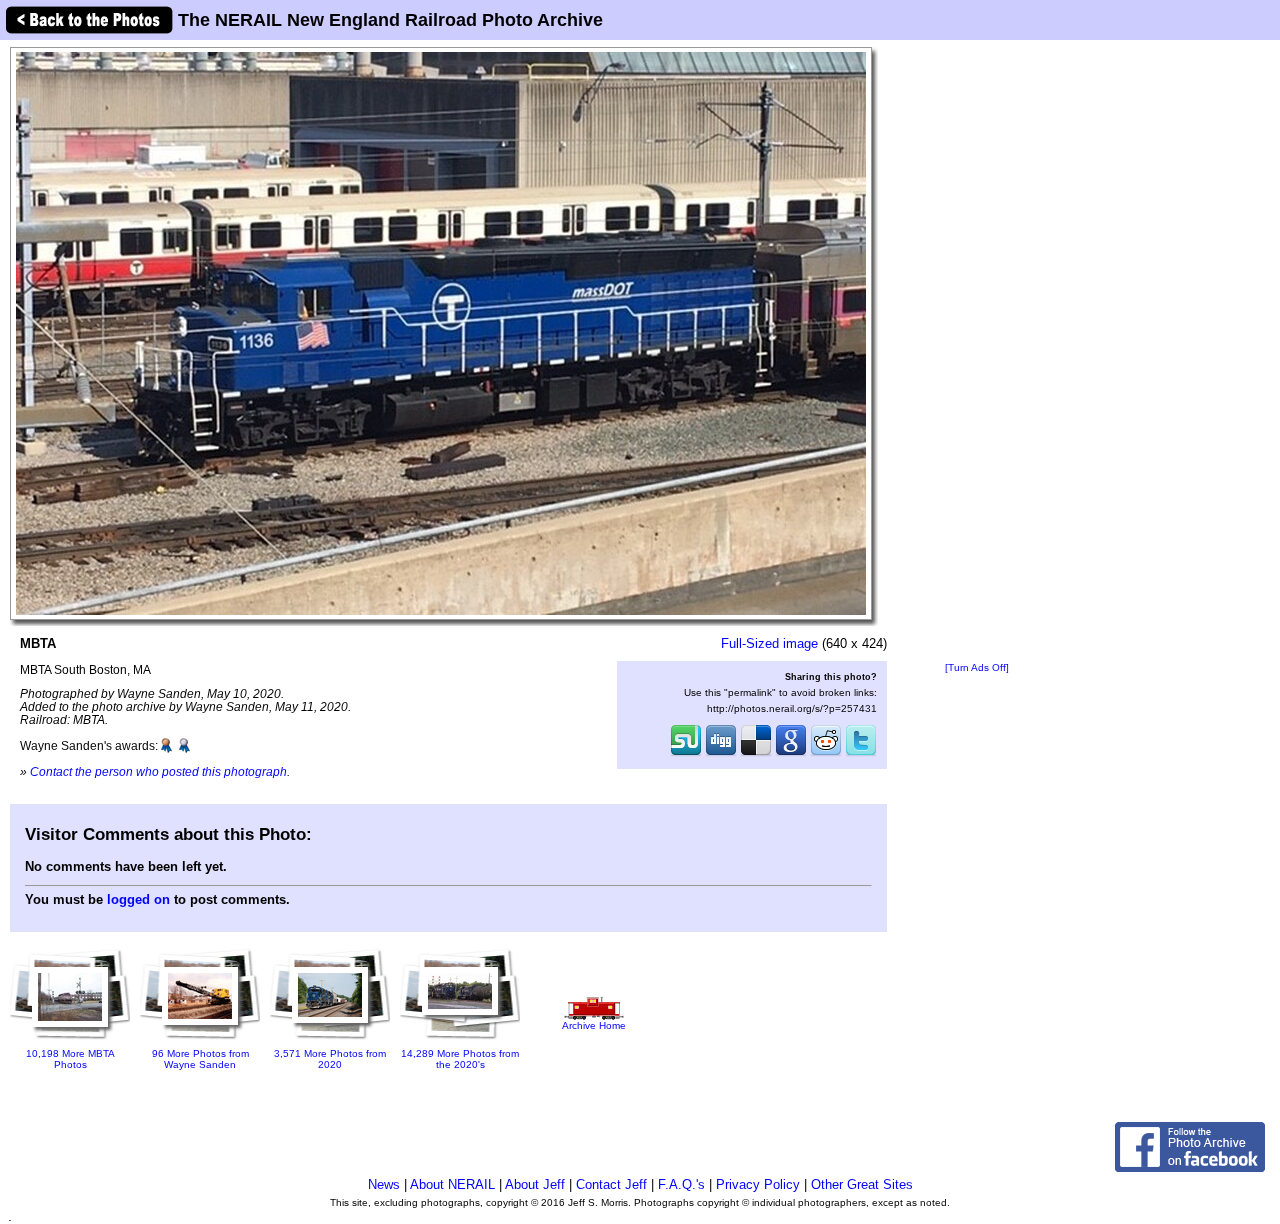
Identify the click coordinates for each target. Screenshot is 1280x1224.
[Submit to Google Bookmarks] (791, 754)
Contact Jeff (611, 1184)
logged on (138, 899)
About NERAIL (452, 1184)
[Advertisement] (977, 352)
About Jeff (535, 1184)
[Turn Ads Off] (977, 667)
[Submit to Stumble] (686, 754)
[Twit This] (861, 754)
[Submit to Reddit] (826, 754)
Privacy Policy (758, 1184)
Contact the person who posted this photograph (158, 771)
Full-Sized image (769, 643)
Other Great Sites (862, 1184)
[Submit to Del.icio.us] (756, 754)
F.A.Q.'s (681, 1184)
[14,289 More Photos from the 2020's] (460, 1040)
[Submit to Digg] (721, 754)
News (384, 1184)
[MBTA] (441, 332)
